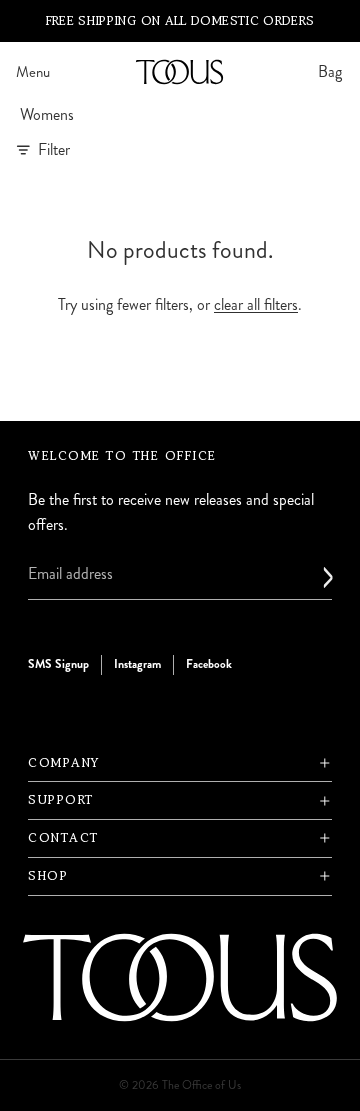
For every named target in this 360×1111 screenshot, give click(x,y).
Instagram (137, 665)
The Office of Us (201, 1085)
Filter (54, 149)
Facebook (209, 665)
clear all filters (256, 304)
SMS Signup (58, 665)
